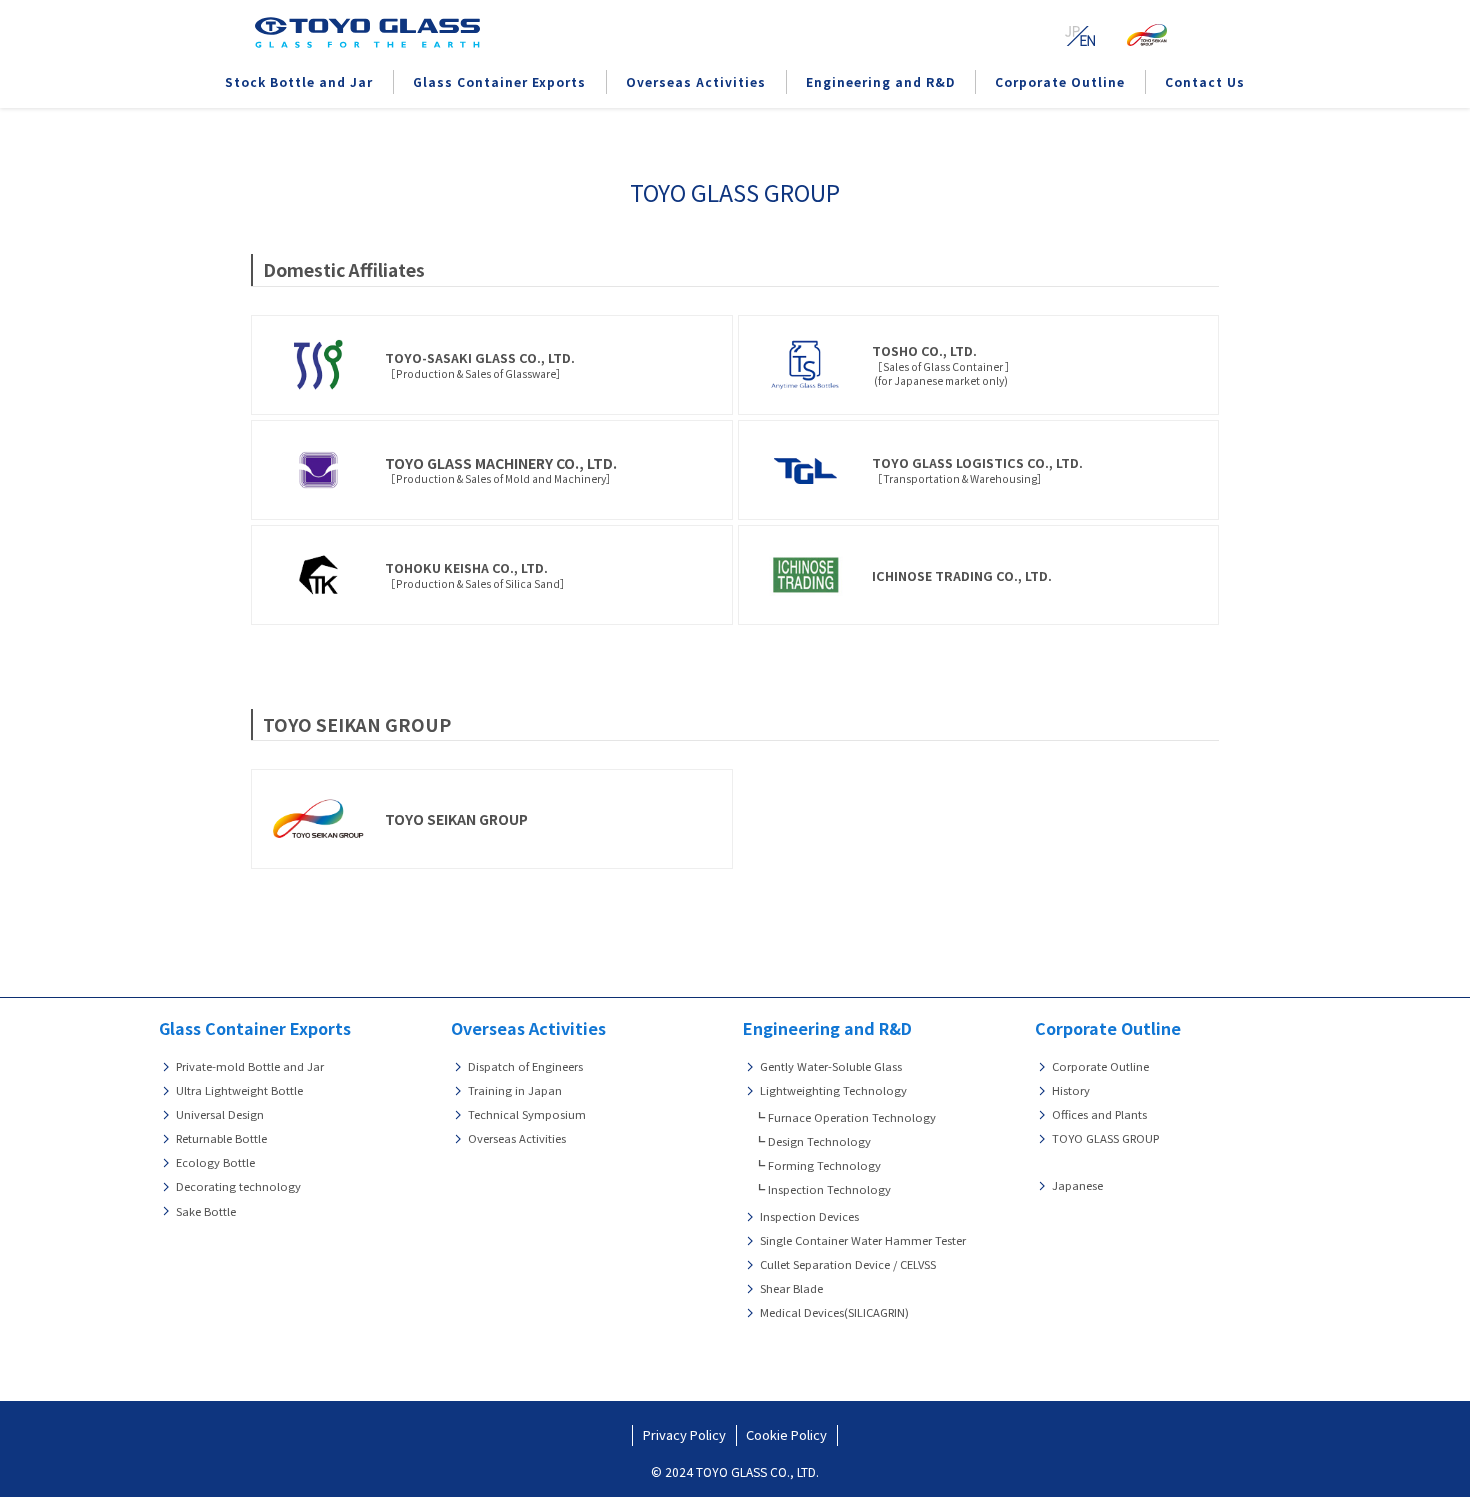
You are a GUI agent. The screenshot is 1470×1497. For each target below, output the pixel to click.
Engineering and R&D (827, 1028)
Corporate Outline (1108, 1028)
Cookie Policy (786, 1434)
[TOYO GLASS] (367, 32)
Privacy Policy (684, 1434)
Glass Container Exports (255, 1028)
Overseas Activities (528, 1028)
